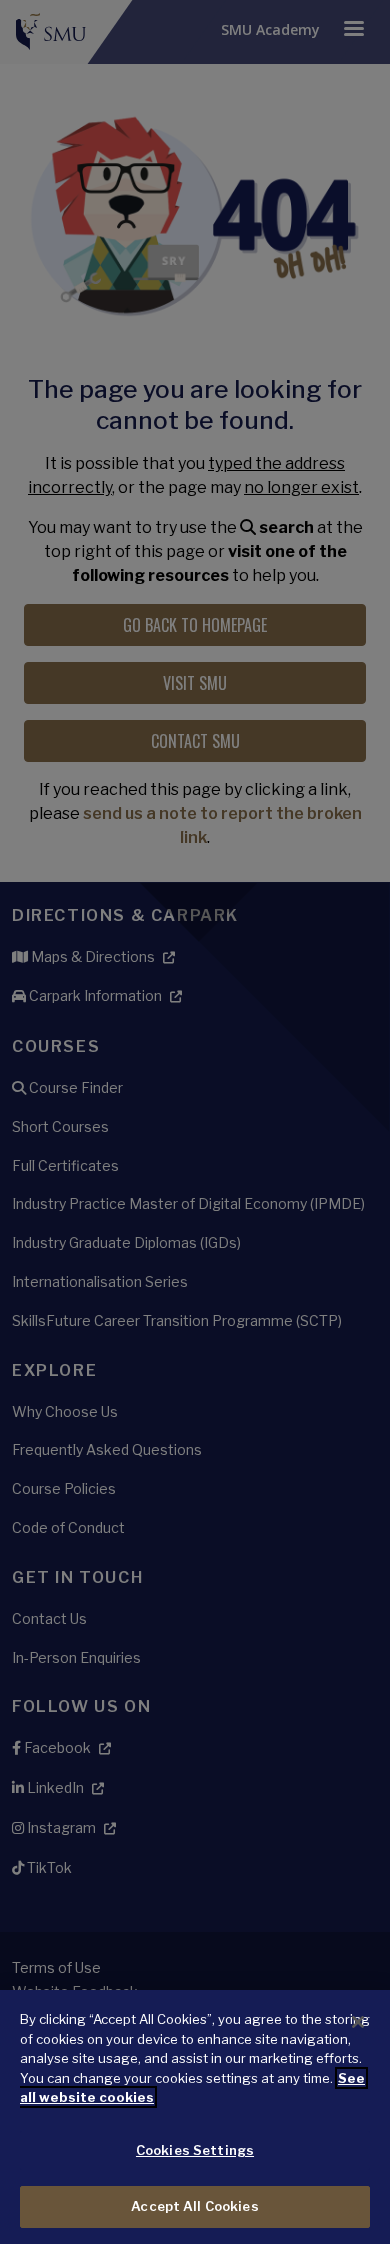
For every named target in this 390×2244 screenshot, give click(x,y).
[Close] (358, 2022)
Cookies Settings (195, 2150)
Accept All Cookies (194, 2206)
